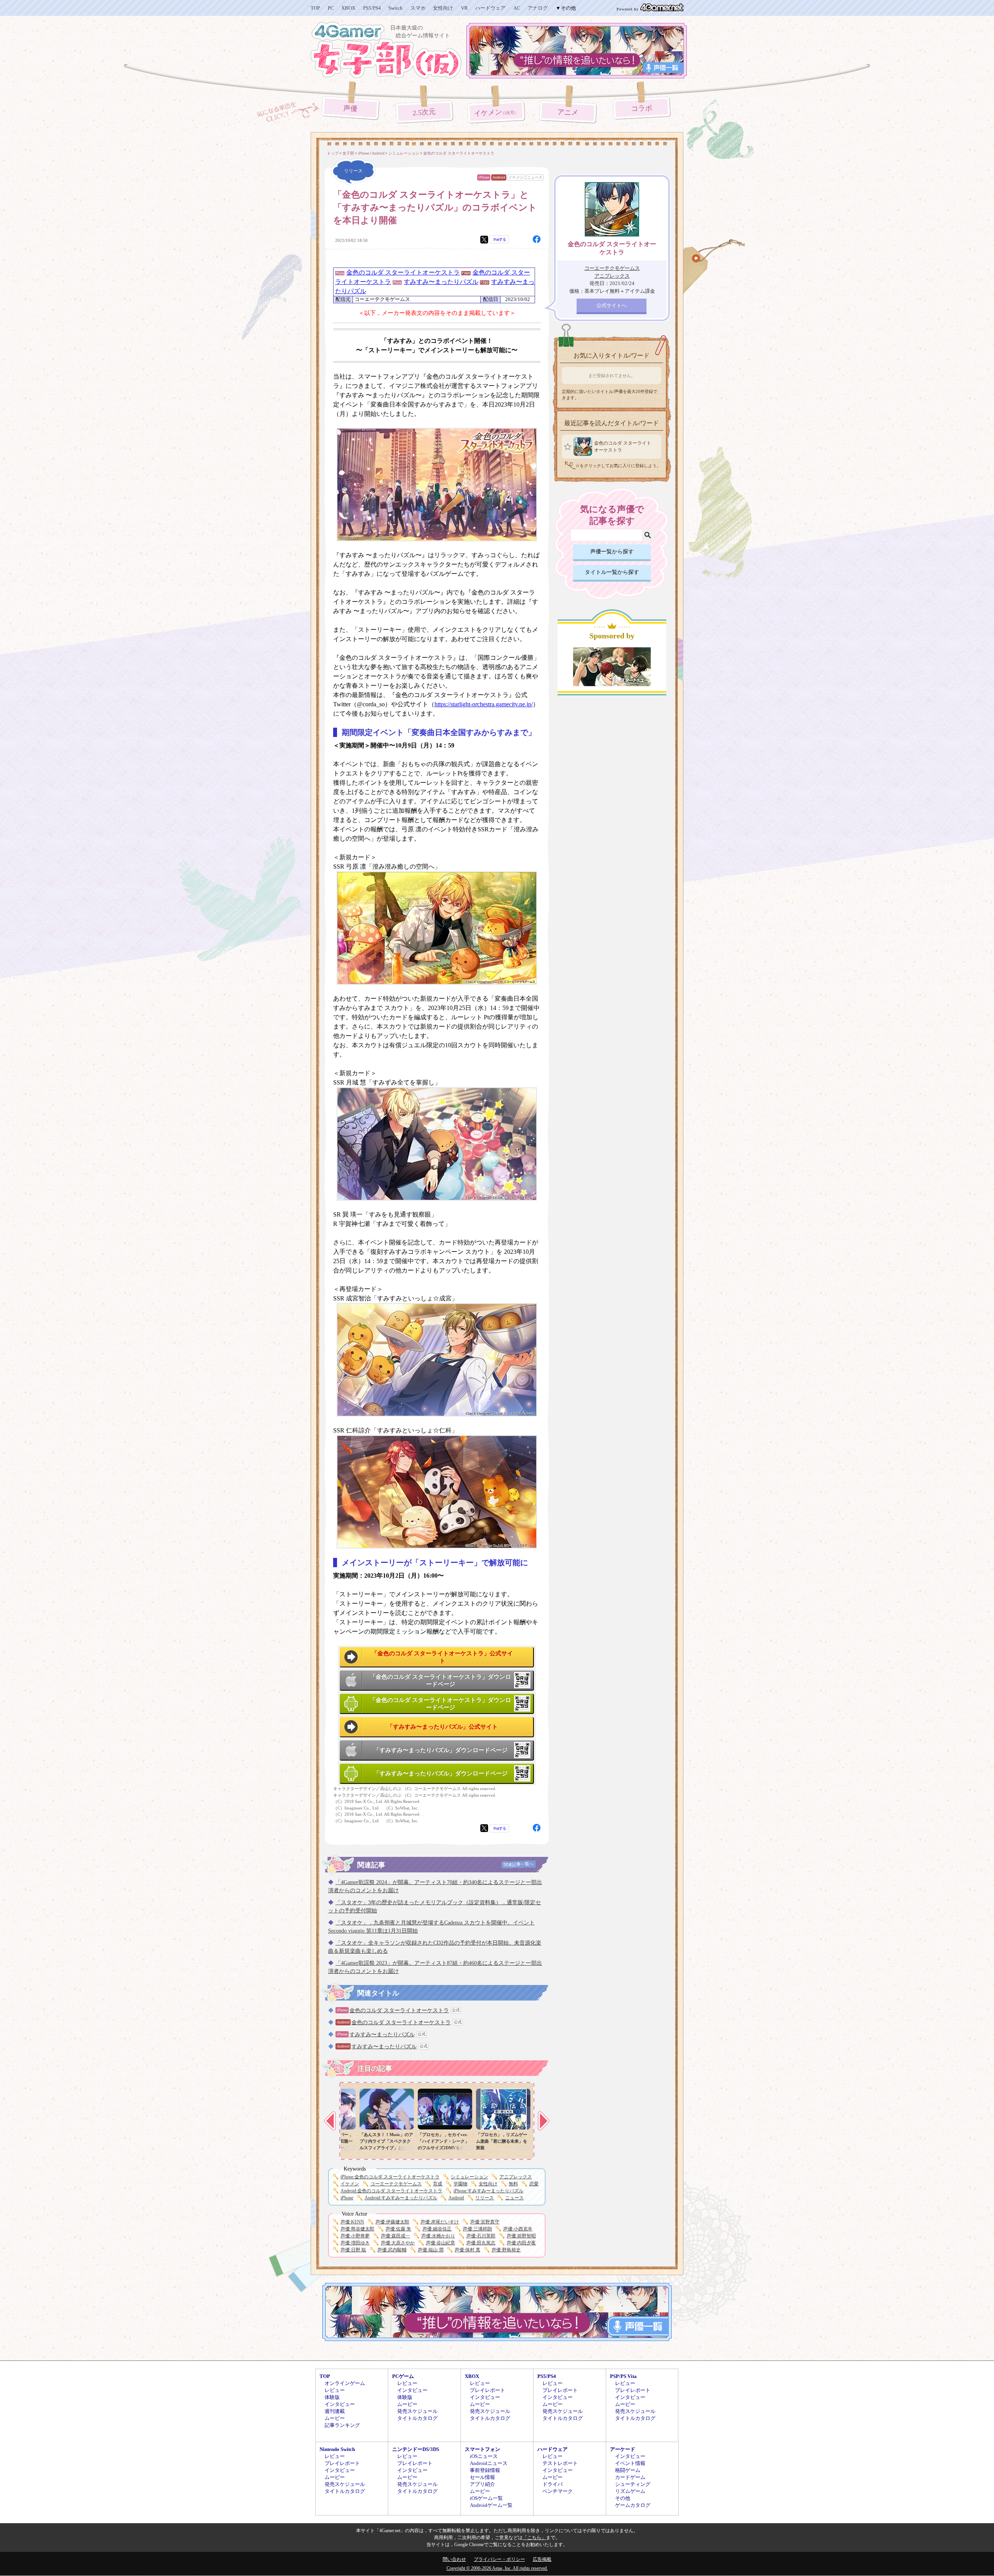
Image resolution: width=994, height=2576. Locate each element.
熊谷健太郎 (357, 2229)
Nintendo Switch (337, 2449)
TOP (315, 8)
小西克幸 (518, 2229)
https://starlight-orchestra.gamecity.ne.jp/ (484, 704)
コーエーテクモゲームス (396, 2184)
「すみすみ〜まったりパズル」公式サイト (442, 1727)
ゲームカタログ (633, 2505)
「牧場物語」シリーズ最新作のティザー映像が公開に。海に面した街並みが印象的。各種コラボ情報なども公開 (374, 2148)
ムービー (335, 2418)
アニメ (568, 112)
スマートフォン (482, 2449)
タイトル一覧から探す (612, 572)
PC (331, 8)
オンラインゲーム (345, 2383)
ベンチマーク (558, 2491)
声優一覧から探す (612, 552)
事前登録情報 (485, 2470)
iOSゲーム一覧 (486, 2498)
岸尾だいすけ (440, 2222)
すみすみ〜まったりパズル (441, 282)
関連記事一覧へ (519, 1864)
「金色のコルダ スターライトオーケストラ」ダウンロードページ (440, 1681)
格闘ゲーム (628, 2470)
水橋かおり (438, 2236)
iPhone (484, 177)
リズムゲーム (630, 2491)
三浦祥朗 (477, 2229)
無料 (513, 2184)
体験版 (332, 2397)
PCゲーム (403, 2376)
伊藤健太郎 (392, 2222)
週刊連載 (335, 2411)
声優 (350, 108)
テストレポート (560, 2463)
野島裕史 (506, 2250)
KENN (352, 2222)
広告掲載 (542, 2559)
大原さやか (398, 2243)
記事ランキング (342, 2425)
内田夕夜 (521, 2243)
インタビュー (340, 2404)
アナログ (538, 8)
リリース (485, 2198)
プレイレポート (487, 2390)
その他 (623, 2498)
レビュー (335, 2390)
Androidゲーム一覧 (491, 2505)
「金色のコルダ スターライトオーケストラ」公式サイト (442, 1657)
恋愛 (534, 2184)
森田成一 (395, 2236)
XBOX (348, 8)
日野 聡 (353, 2250)
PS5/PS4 (372, 8)
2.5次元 (424, 112)
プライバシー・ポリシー (499, 2559)
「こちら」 (534, 2538)
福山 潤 (431, 2250)
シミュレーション (469, 2177)
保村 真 (467, 2250)
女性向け (443, 8)
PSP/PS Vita (623, 2376)
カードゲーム (630, 2477)
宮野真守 (485, 2222)
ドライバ (553, 2484)
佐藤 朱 (398, 2229)
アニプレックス (516, 2177)
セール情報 (482, 2477)
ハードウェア (490, 8)
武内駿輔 (392, 2250)
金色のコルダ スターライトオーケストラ (403, 272)
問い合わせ (454, 2559)
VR (464, 8)
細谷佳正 (437, 2229)
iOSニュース (484, 2456)
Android (499, 177)
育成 (438, 2184)
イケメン (496, 113)
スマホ (418, 8)
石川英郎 (481, 2236)
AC (517, 8)
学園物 (461, 2184)
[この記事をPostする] (484, 240)
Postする (500, 239)
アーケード (623, 2449)
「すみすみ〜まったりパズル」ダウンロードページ (441, 1750)
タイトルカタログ (417, 2418)
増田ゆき (355, 2243)
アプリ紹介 (482, 2484)
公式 (456, 2010)
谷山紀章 (441, 2243)
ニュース (535, 177)
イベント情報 (630, 2463)
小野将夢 (355, 2236)
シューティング (633, 2484)
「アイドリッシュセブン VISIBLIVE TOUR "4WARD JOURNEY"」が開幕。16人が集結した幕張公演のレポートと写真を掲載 (433, 2148)
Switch (395, 8)
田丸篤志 (481, 2243)
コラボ (642, 109)
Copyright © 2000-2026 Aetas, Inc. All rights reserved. (497, 2568)
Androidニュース (489, 2463)
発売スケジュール (417, 2411)
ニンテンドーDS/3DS (416, 2449)
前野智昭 (521, 2236)
